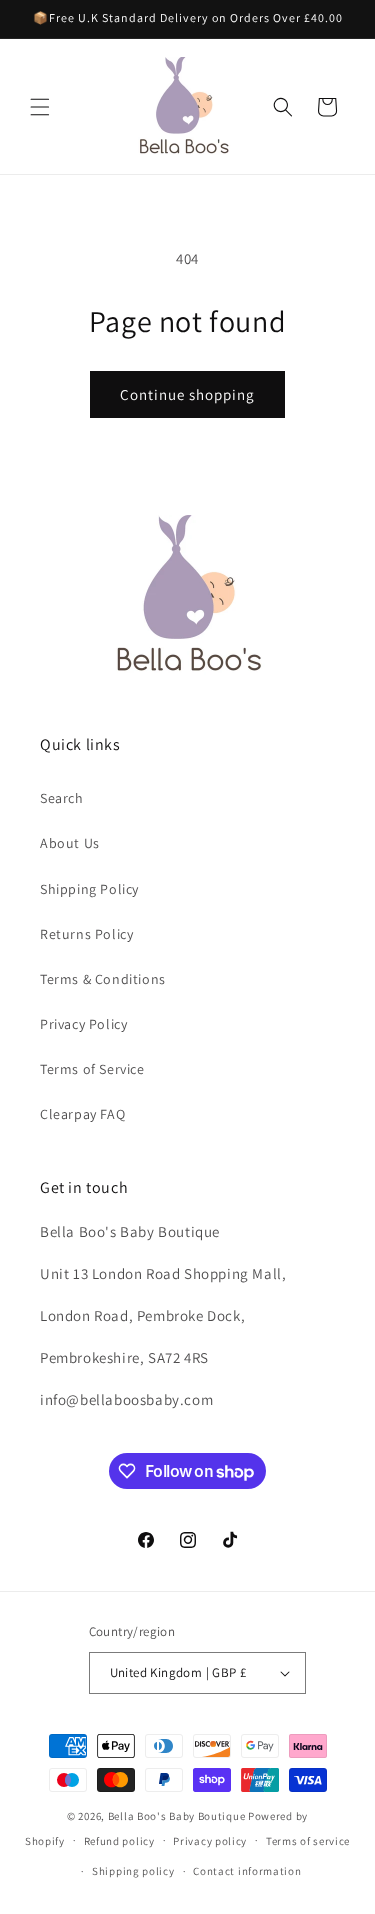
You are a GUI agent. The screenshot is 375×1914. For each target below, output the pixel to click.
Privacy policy (210, 1841)
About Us (70, 843)
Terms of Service (92, 1069)
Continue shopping (187, 394)
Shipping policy (133, 1871)
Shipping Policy (89, 889)
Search (62, 798)
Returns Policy (86, 934)
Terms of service (308, 1841)
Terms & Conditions (103, 979)
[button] (40, 107)
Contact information (247, 1871)
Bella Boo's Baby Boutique (177, 1816)
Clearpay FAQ (82, 1114)
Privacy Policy (83, 1024)
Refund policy (119, 1841)
